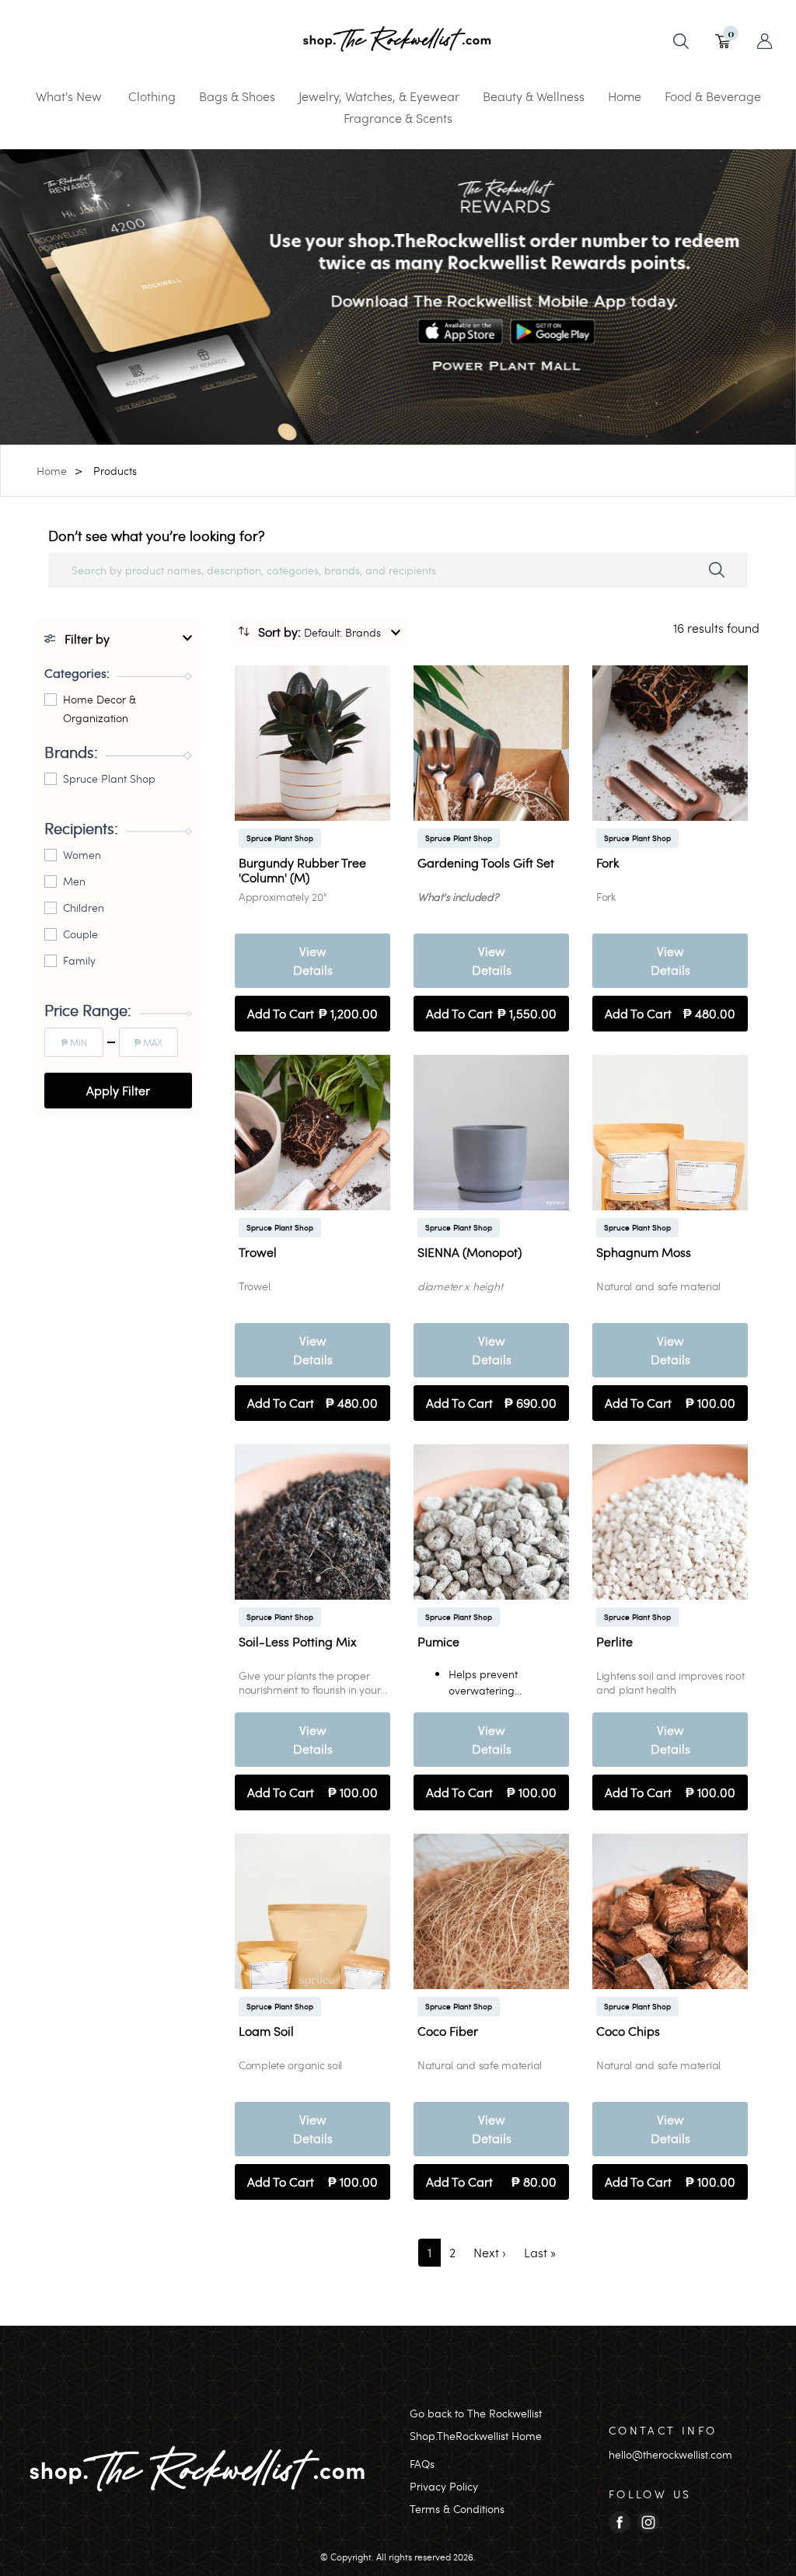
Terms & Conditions (457, 2509)
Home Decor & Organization (99, 709)
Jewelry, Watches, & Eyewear (379, 96)
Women (82, 855)
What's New (69, 96)
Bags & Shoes (237, 96)
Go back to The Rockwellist (476, 2413)
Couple (80, 934)
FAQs (422, 2464)
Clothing (152, 96)
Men (74, 881)
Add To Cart (312, 1013)
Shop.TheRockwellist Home (476, 2436)
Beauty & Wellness (534, 96)
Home (625, 96)
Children (84, 908)
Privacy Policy (444, 2486)
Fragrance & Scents (398, 118)
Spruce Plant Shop (109, 778)
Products (115, 471)
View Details (313, 960)
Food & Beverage (713, 96)
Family (79, 960)
